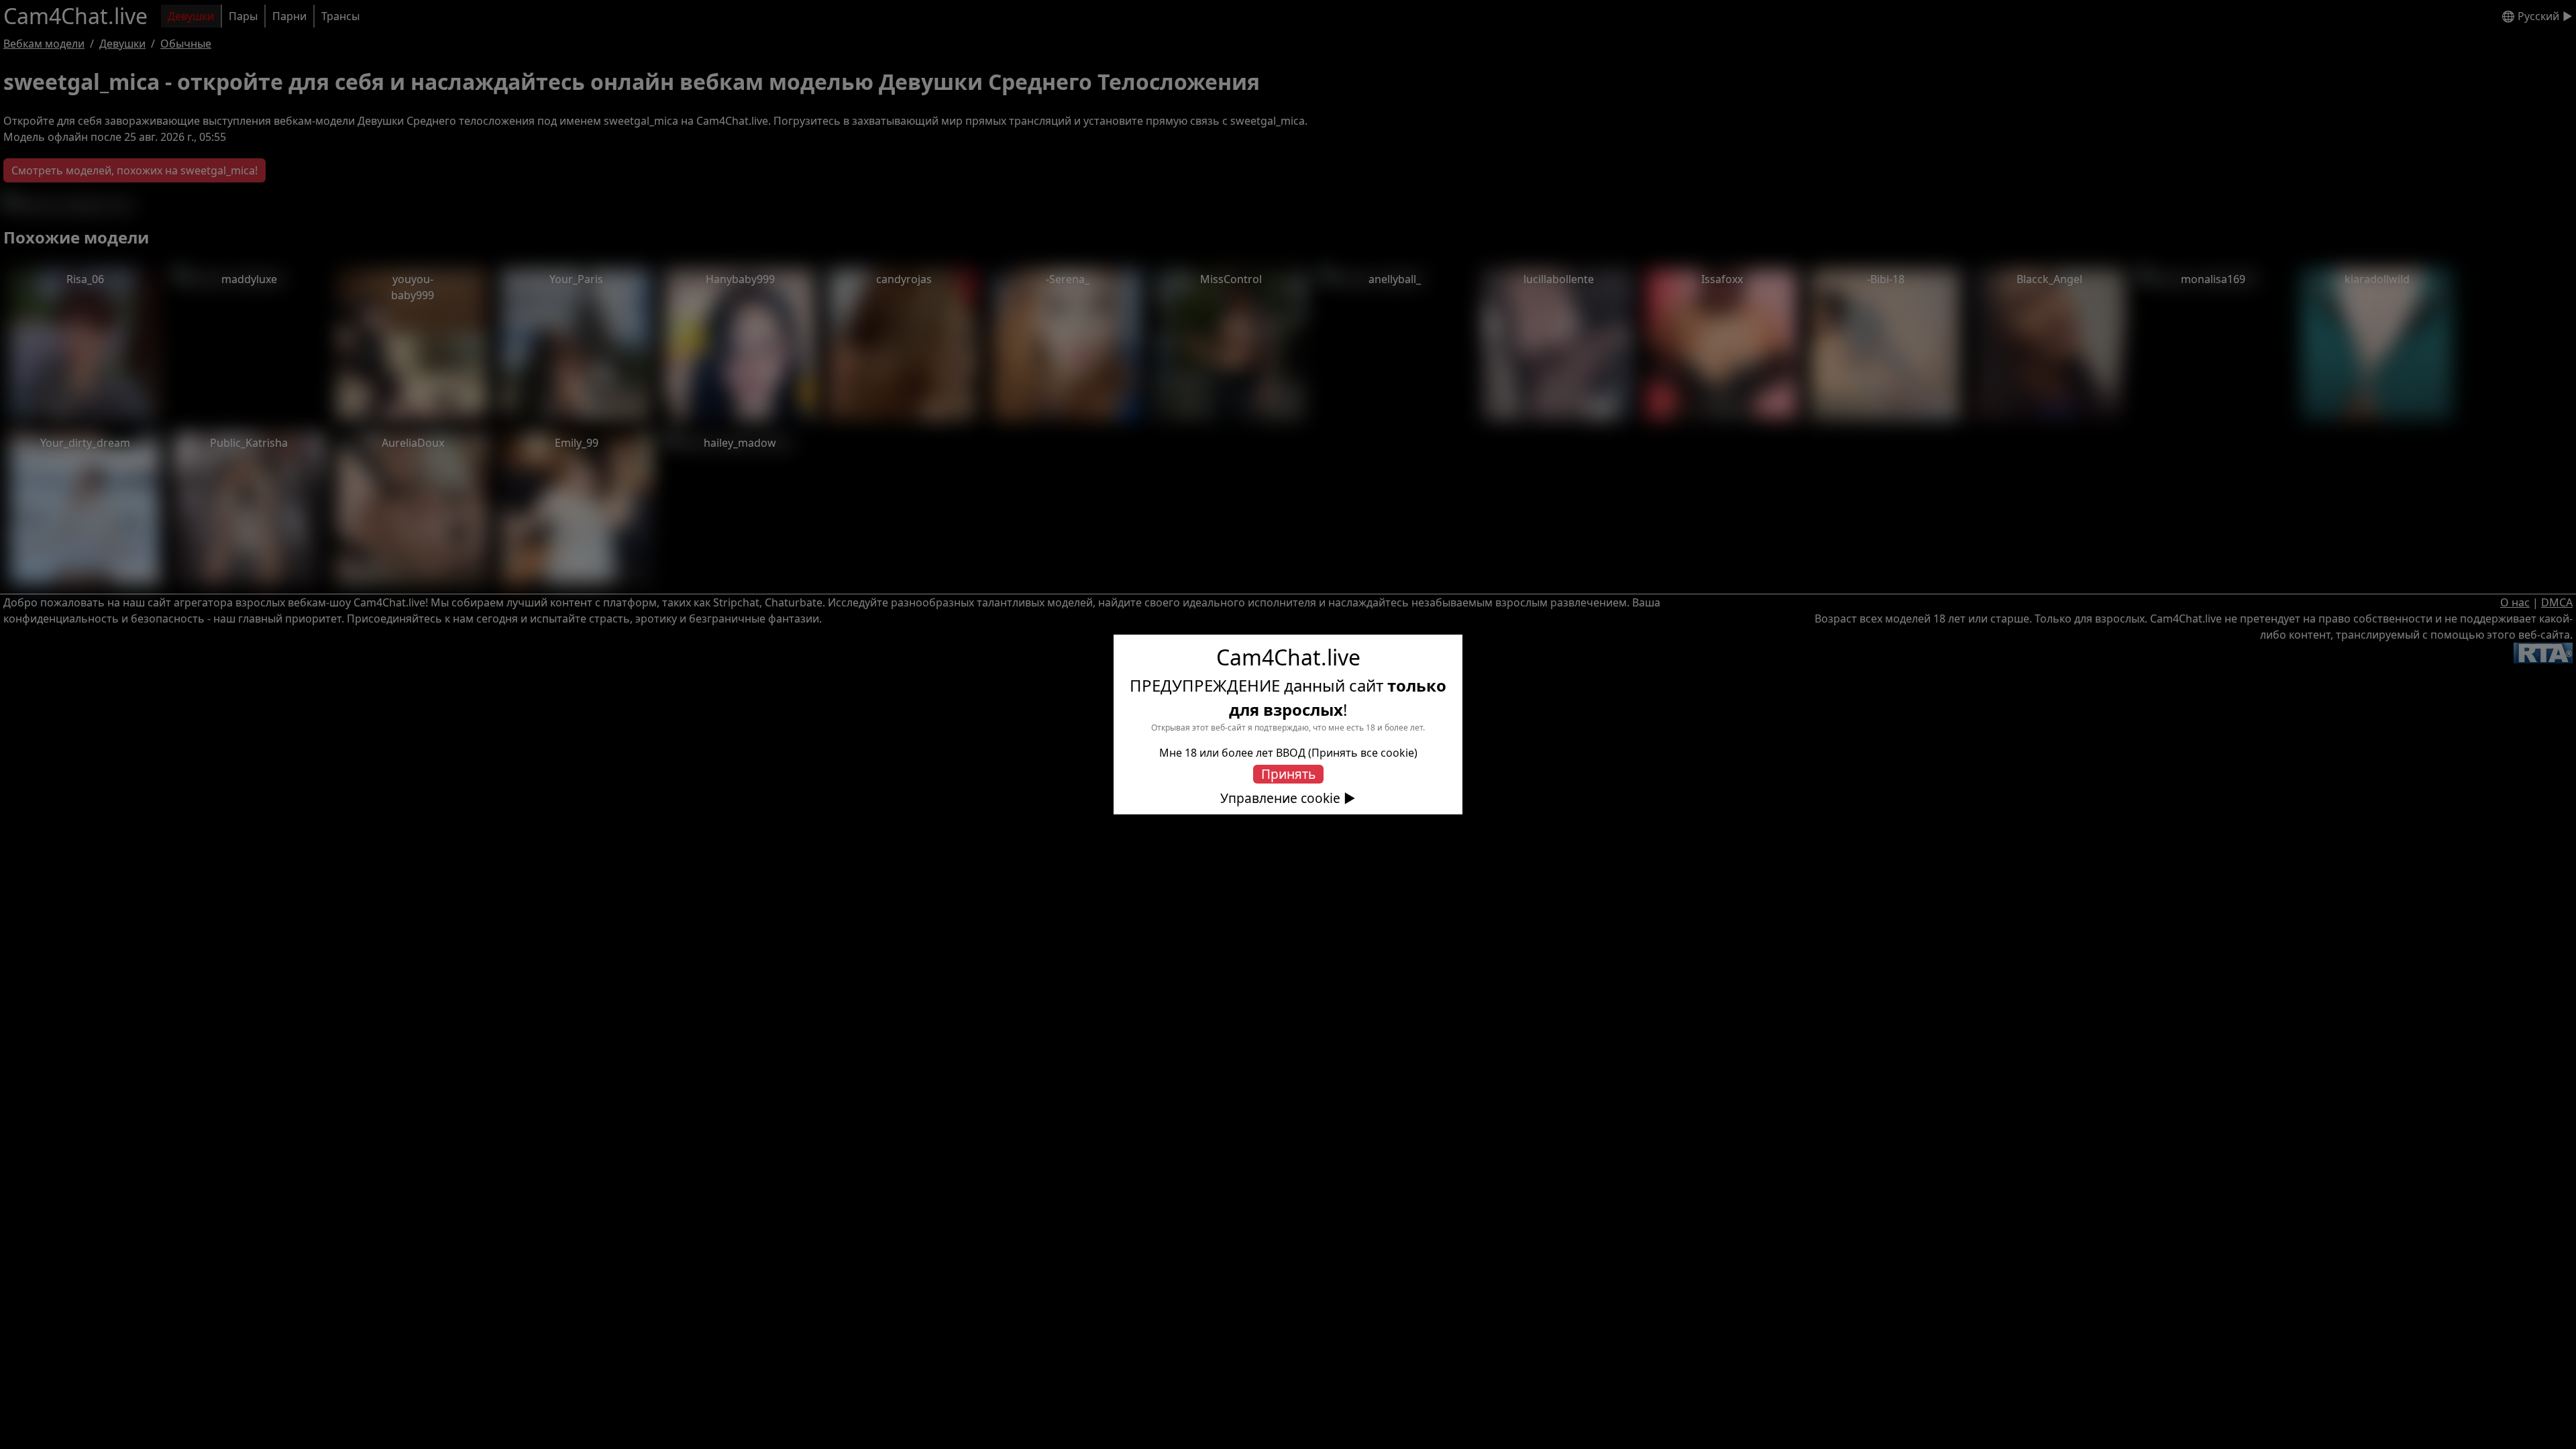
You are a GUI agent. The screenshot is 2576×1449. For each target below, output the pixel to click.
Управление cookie (1280, 798)
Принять (1288, 774)
